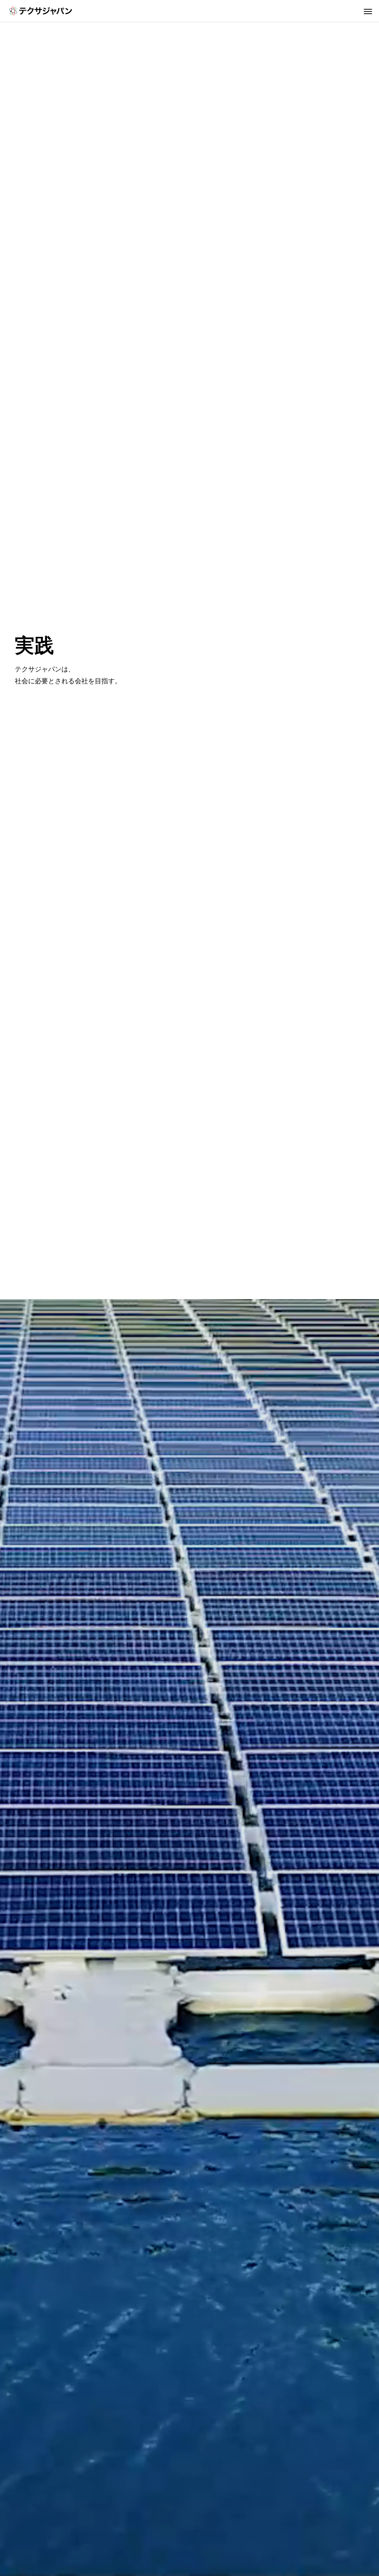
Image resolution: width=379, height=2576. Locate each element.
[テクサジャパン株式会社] (41, 11)
